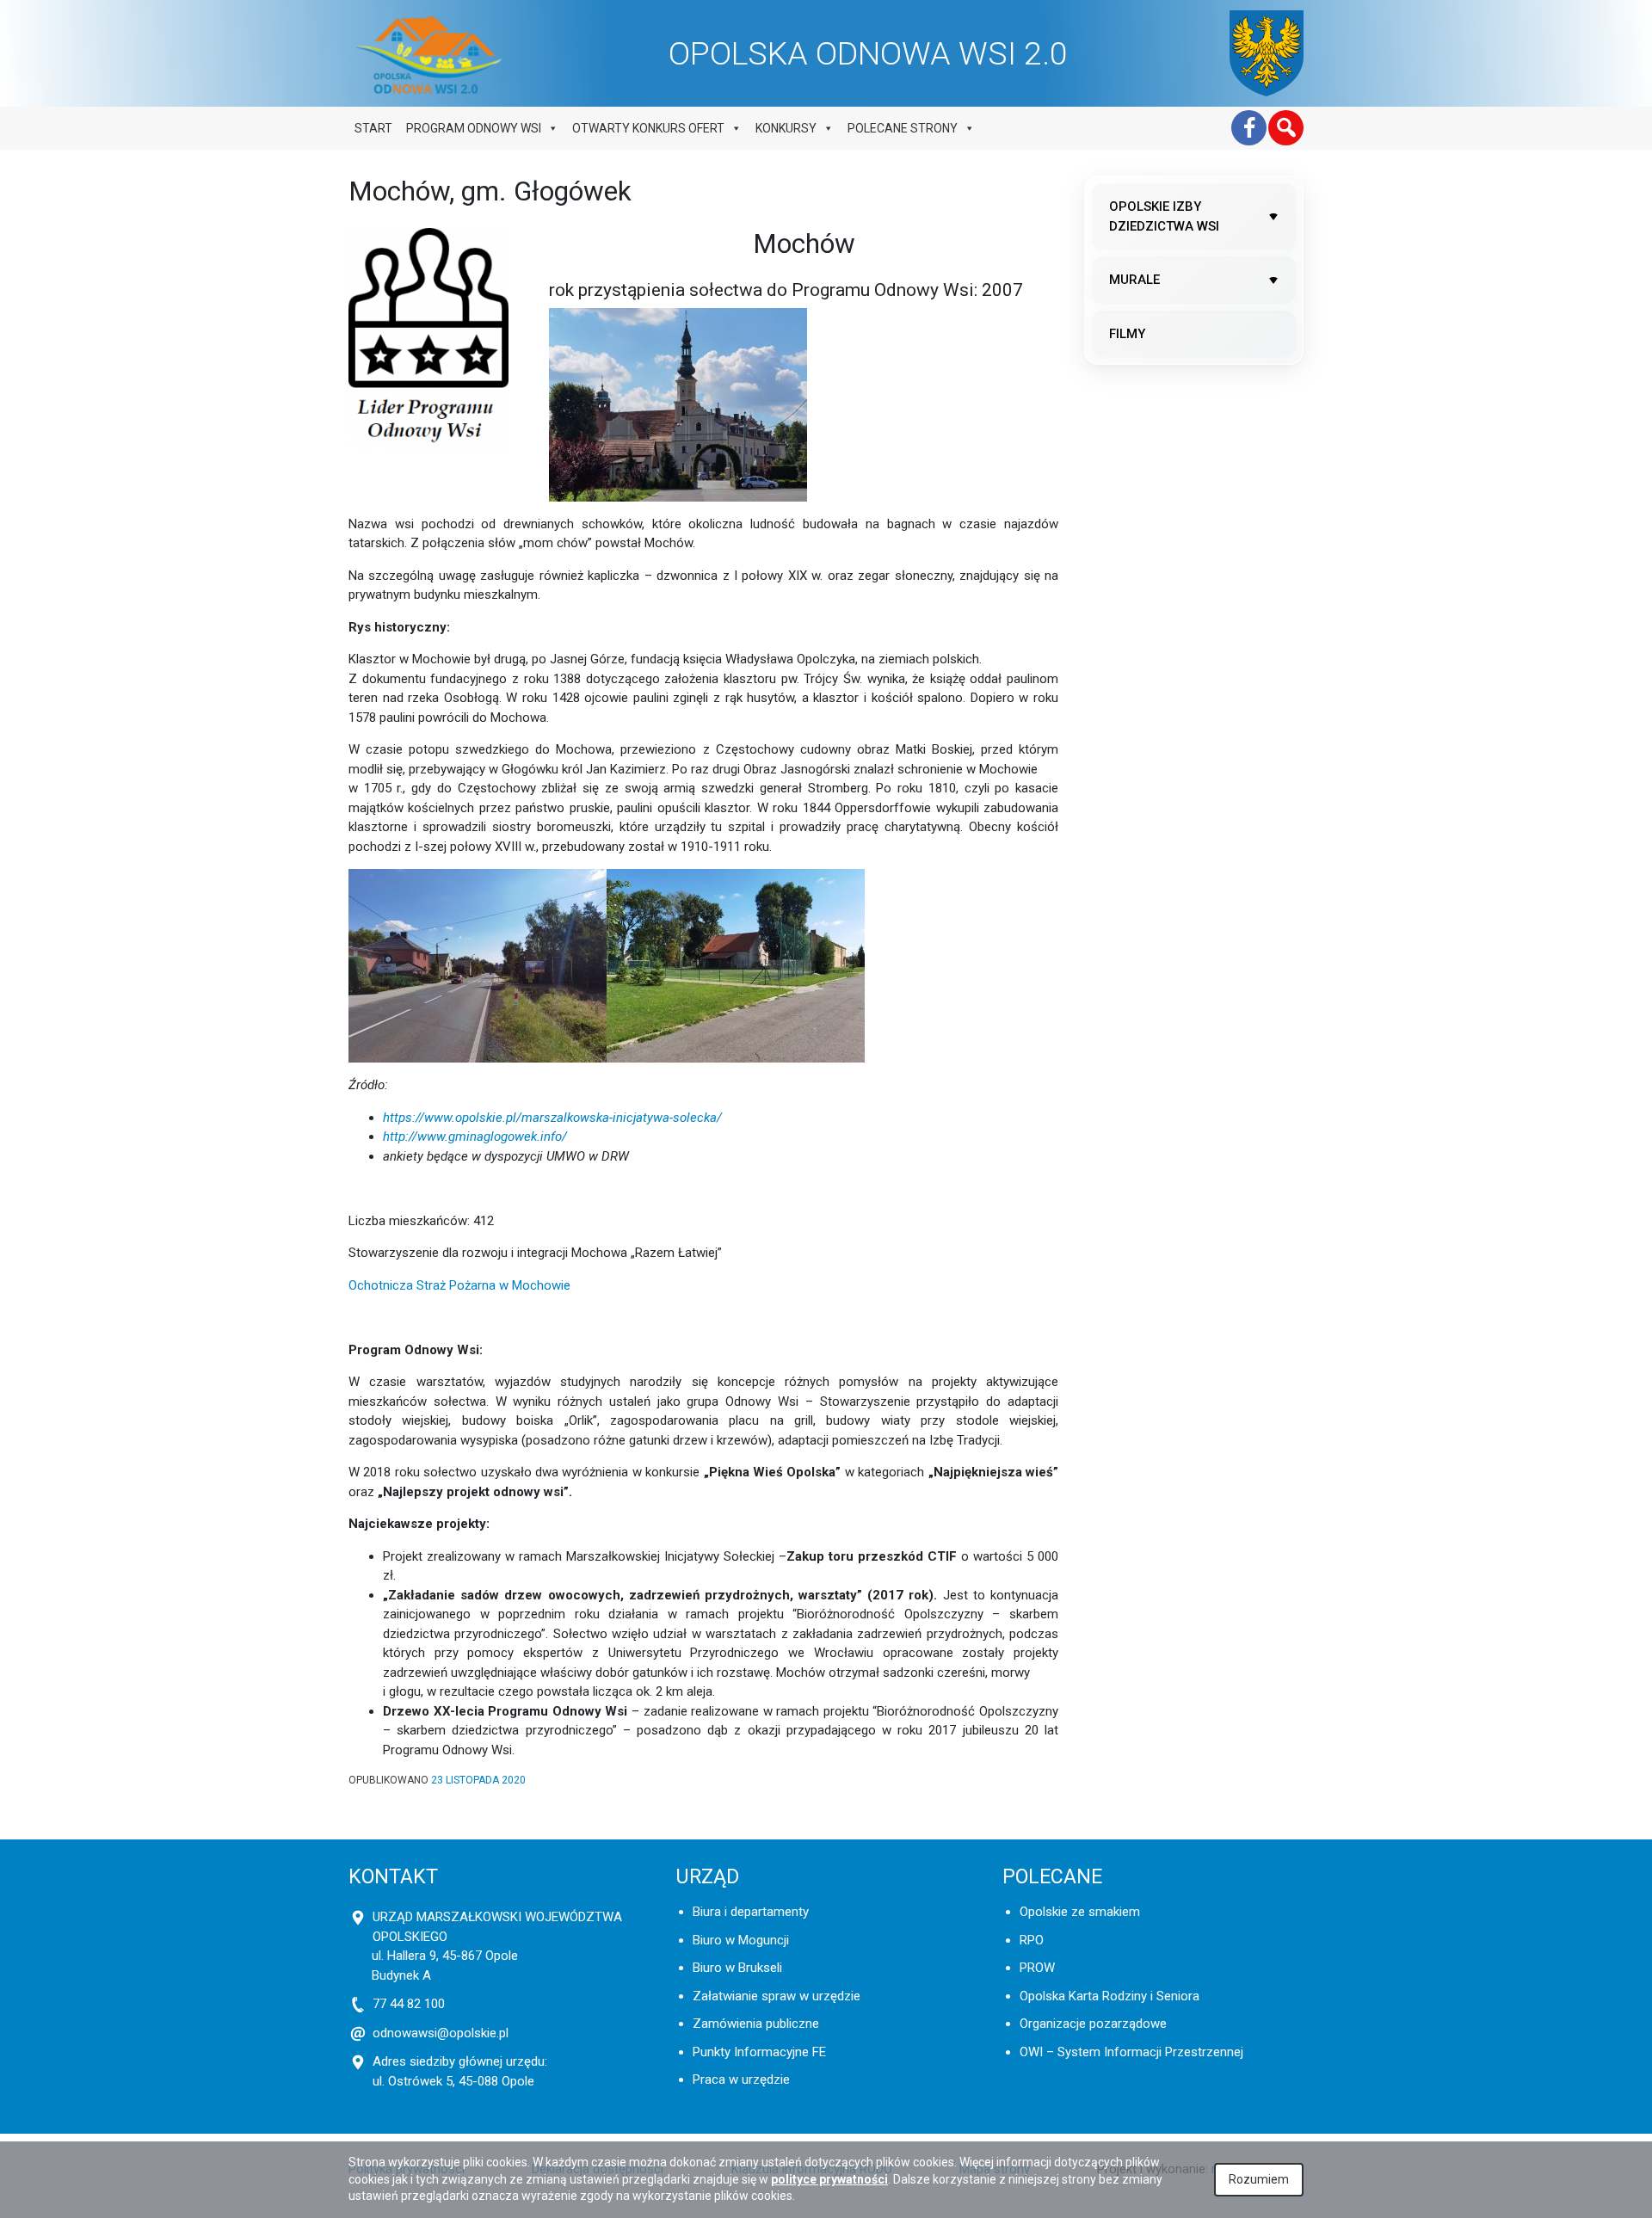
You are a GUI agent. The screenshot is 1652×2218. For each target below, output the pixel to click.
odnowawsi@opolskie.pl (441, 2033)
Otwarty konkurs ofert (648, 128)
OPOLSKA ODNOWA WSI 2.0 (868, 53)
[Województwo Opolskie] (1267, 53)
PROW (1037, 1968)
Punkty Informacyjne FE (759, 2052)
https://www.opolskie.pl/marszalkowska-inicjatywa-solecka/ (552, 1118)
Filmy (1127, 334)
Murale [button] (1134, 280)
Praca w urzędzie (741, 2079)
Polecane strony (903, 128)
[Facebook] (1249, 128)
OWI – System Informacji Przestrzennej (1131, 2052)
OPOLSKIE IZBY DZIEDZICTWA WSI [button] (1164, 216)
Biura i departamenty (751, 1912)
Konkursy (786, 128)
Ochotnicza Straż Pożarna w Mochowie (459, 1285)
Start (373, 128)
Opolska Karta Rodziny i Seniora (1110, 1996)
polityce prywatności (829, 2179)
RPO (1032, 1940)
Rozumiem (1259, 2179)
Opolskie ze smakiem (1080, 1912)
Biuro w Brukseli (737, 1968)
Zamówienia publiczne (756, 2024)
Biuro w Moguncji (741, 1940)
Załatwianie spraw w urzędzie (777, 1996)
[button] (1286, 128)
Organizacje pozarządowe (1093, 2024)
